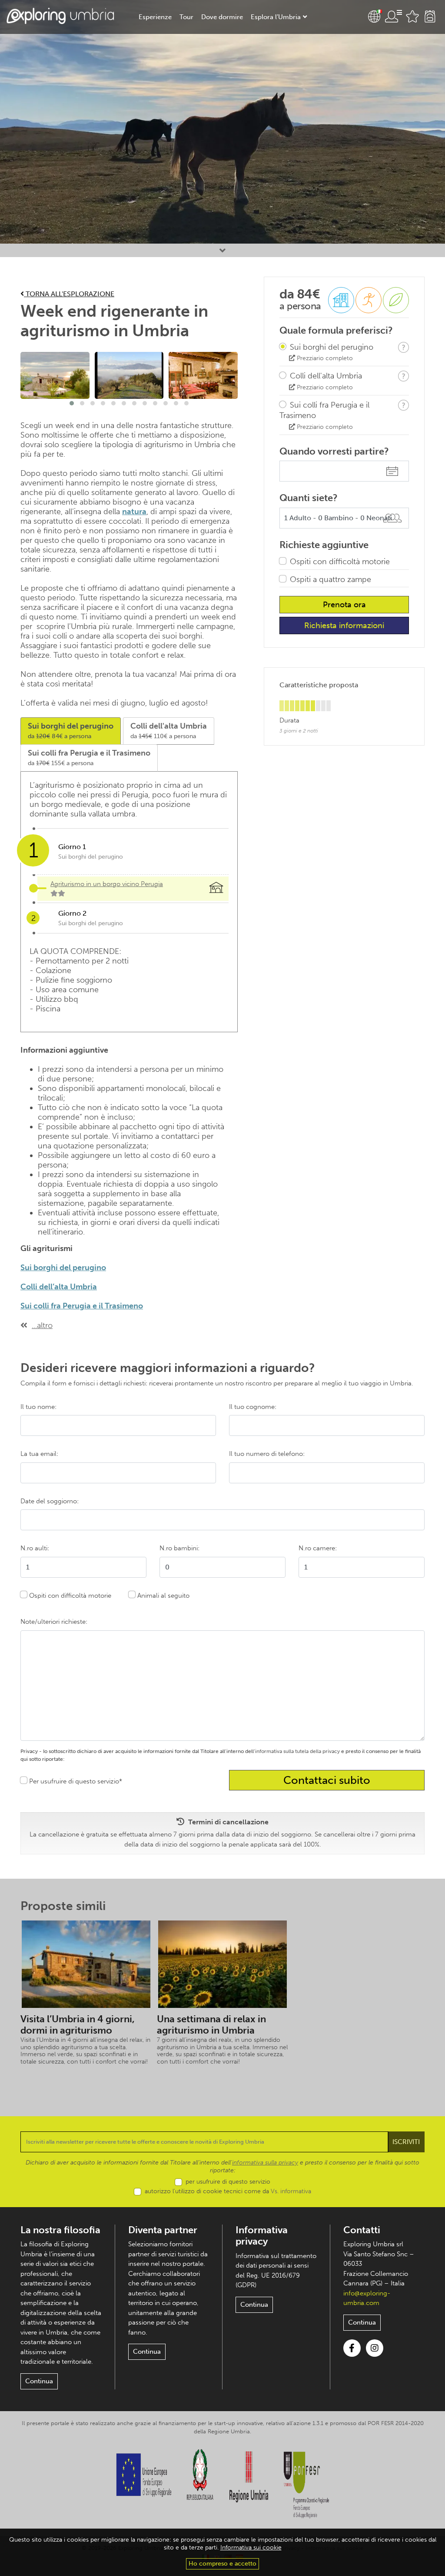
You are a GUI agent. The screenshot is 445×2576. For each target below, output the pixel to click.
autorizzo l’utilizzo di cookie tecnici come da (228, 2191)
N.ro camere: (318, 1548)
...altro (42, 1325)
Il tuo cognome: (253, 1407)
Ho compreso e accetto (222, 2564)
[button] (72, 403)
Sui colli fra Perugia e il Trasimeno (82, 1306)
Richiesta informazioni (344, 626)
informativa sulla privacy (265, 2163)
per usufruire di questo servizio (228, 2182)
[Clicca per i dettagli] (403, 347)
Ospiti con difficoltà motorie (340, 562)
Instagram (375, 2348)
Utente (393, 17)
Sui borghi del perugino (63, 1268)
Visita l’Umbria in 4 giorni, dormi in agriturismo (78, 2025)
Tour (186, 17)
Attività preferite (412, 17)
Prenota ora (344, 605)
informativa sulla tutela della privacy (297, 1751)
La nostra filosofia (60, 2230)
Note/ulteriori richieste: (54, 1622)
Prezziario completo (324, 358)
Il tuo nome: (38, 1407)
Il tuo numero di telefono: (267, 1454)
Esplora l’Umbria (276, 17)
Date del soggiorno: (50, 1501)
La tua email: (39, 1454)
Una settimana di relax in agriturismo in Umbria (211, 2025)
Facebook (352, 2348)
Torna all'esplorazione (69, 294)
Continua (39, 2381)
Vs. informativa (291, 2191)
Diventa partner (163, 2230)
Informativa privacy (262, 2236)
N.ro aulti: (35, 1548)
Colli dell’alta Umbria (59, 1287)
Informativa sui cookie (251, 2548)
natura (134, 512)
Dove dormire (222, 17)
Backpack (430, 17)
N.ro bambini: (179, 1548)
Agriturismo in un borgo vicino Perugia (107, 884)
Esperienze (155, 17)
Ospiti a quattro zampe (330, 579)
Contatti (362, 2230)
